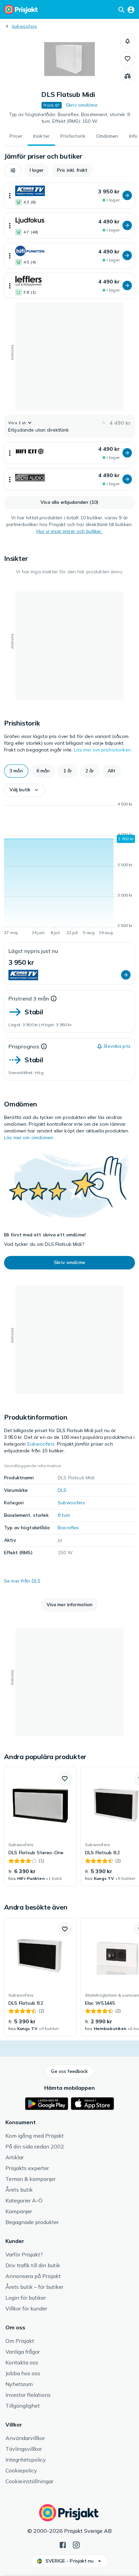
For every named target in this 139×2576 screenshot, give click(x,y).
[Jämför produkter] (128, 76)
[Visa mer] (10, 196)
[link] (40, 1827)
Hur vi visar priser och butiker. (69, 531)
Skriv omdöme (82, 105)
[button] (128, 41)
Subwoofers (24, 26)
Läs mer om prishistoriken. (103, 750)
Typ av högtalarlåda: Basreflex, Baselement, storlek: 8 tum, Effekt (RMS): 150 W (70, 118)
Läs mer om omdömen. (29, 1138)
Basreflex (68, 1528)
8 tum (64, 1515)
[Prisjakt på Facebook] (63, 2544)
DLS (62, 1490)
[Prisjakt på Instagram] (76, 2544)
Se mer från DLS (22, 1581)
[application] (69, 870)
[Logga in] (131, 9)
